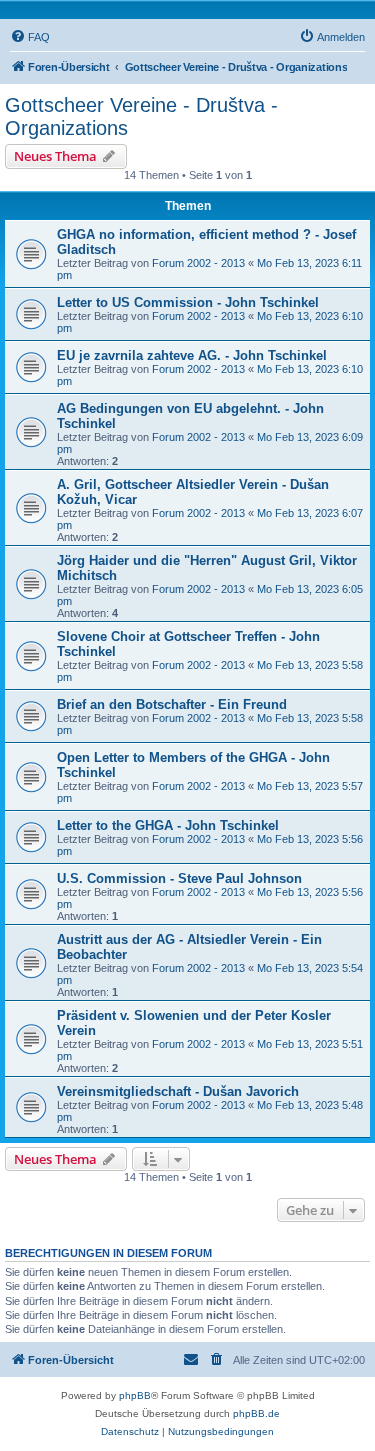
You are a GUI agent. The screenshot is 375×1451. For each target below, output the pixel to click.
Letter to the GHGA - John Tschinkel (168, 825)
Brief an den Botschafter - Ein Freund (172, 704)
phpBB (135, 1395)
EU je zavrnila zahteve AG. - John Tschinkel (192, 355)
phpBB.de (256, 1413)
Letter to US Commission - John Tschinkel (188, 302)
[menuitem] (30, 37)
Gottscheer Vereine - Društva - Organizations (141, 116)
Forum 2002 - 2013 (198, 263)
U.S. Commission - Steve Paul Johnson (179, 878)
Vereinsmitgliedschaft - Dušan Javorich (178, 1091)
